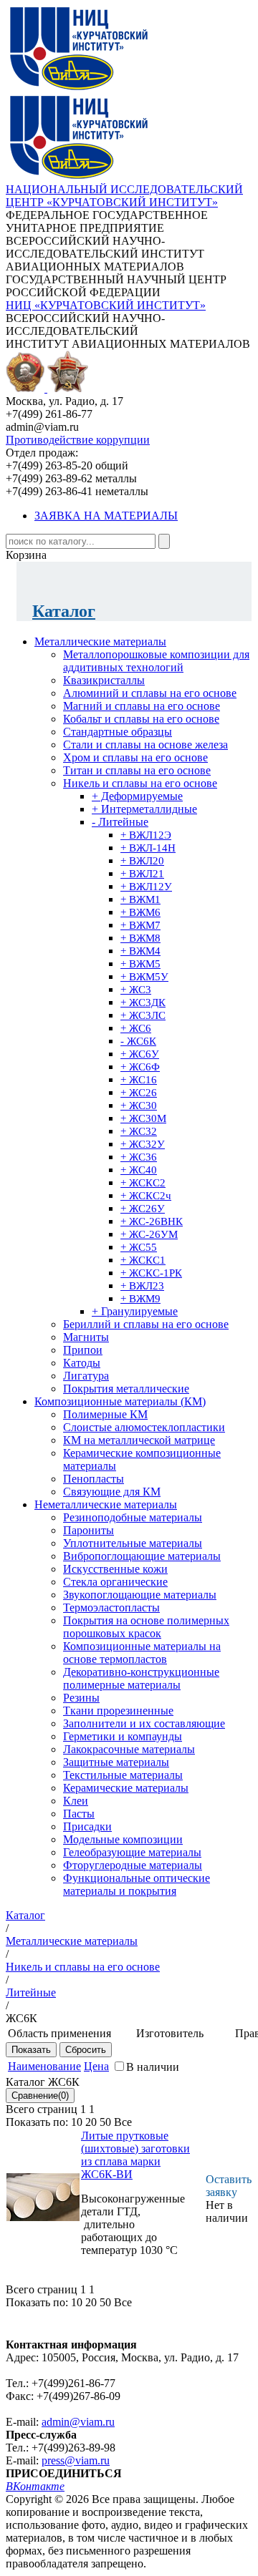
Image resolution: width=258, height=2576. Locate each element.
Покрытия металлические (126, 1389)
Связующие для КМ (112, 1492)
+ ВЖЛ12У (146, 887)
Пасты (79, 1814)
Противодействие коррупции (78, 440)
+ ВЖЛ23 (142, 1286)
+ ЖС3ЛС (143, 1015)
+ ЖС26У (143, 1209)
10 (77, 2122)
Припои (83, 1350)
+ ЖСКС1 (143, 1260)
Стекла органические (115, 1582)
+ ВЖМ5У (144, 977)
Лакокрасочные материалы (129, 1749)
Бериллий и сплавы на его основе (146, 1324)
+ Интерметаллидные (144, 809)
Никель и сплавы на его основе (140, 783)
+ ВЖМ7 (140, 925)
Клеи (76, 1801)
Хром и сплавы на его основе (135, 757)
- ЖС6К (138, 1041)
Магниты (86, 1337)
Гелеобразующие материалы (132, 1852)
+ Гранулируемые (135, 1311)
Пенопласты (94, 1479)
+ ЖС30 (139, 1106)
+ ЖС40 (139, 1170)
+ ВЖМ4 (140, 951)
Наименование (44, 2066)
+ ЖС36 (139, 1157)
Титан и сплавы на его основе (137, 770)
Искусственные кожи (115, 1569)
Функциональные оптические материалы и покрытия (137, 1884)
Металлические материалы (100, 641)
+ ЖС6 (136, 1028)
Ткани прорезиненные (118, 1711)
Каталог (64, 611)
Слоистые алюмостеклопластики (144, 1427)
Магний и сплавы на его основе (142, 706)
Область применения (59, 2033)
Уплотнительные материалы (133, 1543)
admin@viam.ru (78, 2422)
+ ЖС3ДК (143, 1002)
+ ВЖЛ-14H (148, 848)
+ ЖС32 (139, 1131)
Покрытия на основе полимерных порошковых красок (146, 1627)
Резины (81, 1698)
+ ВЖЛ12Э (146, 835)
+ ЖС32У (143, 1144)
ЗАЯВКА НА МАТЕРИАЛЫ (106, 516)
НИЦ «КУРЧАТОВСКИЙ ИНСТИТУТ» (106, 305)
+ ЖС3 (136, 990)
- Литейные (120, 822)
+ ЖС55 (139, 1247)
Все (123, 2122)
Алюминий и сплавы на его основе (150, 693)
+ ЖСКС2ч (146, 1196)
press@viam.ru (76, 2460)
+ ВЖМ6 (140, 912)
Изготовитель (170, 2033)
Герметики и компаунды (123, 1736)
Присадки (87, 1826)
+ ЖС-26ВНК (152, 1221)
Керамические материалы (126, 1788)
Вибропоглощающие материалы (142, 1556)
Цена (96, 2066)
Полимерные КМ (105, 1414)
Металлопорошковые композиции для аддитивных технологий (156, 661)
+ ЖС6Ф (140, 1067)
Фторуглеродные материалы (133, 1865)
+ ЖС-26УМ (149, 1234)
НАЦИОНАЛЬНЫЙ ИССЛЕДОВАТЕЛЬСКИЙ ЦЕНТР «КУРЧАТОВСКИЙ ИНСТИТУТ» (124, 196)
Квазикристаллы (104, 680)
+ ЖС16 (139, 1080)
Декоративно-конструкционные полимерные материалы (141, 1678)
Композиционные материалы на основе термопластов (142, 1653)
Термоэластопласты (111, 1607)
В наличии (153, 2067)
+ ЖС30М (143, 1118)
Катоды (82, 1363)
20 (91, 2122)
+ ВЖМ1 (140, 899)
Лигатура (86, 1376)
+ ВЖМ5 (140, 964)
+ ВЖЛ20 (142, 861)
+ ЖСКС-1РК (151, 1273)
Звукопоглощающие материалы (140, 1595)
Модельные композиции (123, 1839)
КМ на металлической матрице (139, 1440)
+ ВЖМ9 (140, 1299)
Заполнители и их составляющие (144, 1723)
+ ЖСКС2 (143, 1183)
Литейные (31, 1992)
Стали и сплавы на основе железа (145, 745)
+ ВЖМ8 (140, 938)
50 (105, 2122)
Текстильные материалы (123, 1775)
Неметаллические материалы (106, 1504)
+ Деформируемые (137, 796)
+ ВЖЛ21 (142, 874)
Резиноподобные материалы (133, 1517)
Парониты (89, 1530)
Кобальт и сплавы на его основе (141, 719)
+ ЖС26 (139, 1093)
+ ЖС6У (140, 1054)
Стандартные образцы (118, 732)
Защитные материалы (116, 1762)
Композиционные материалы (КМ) (120, 1401)
